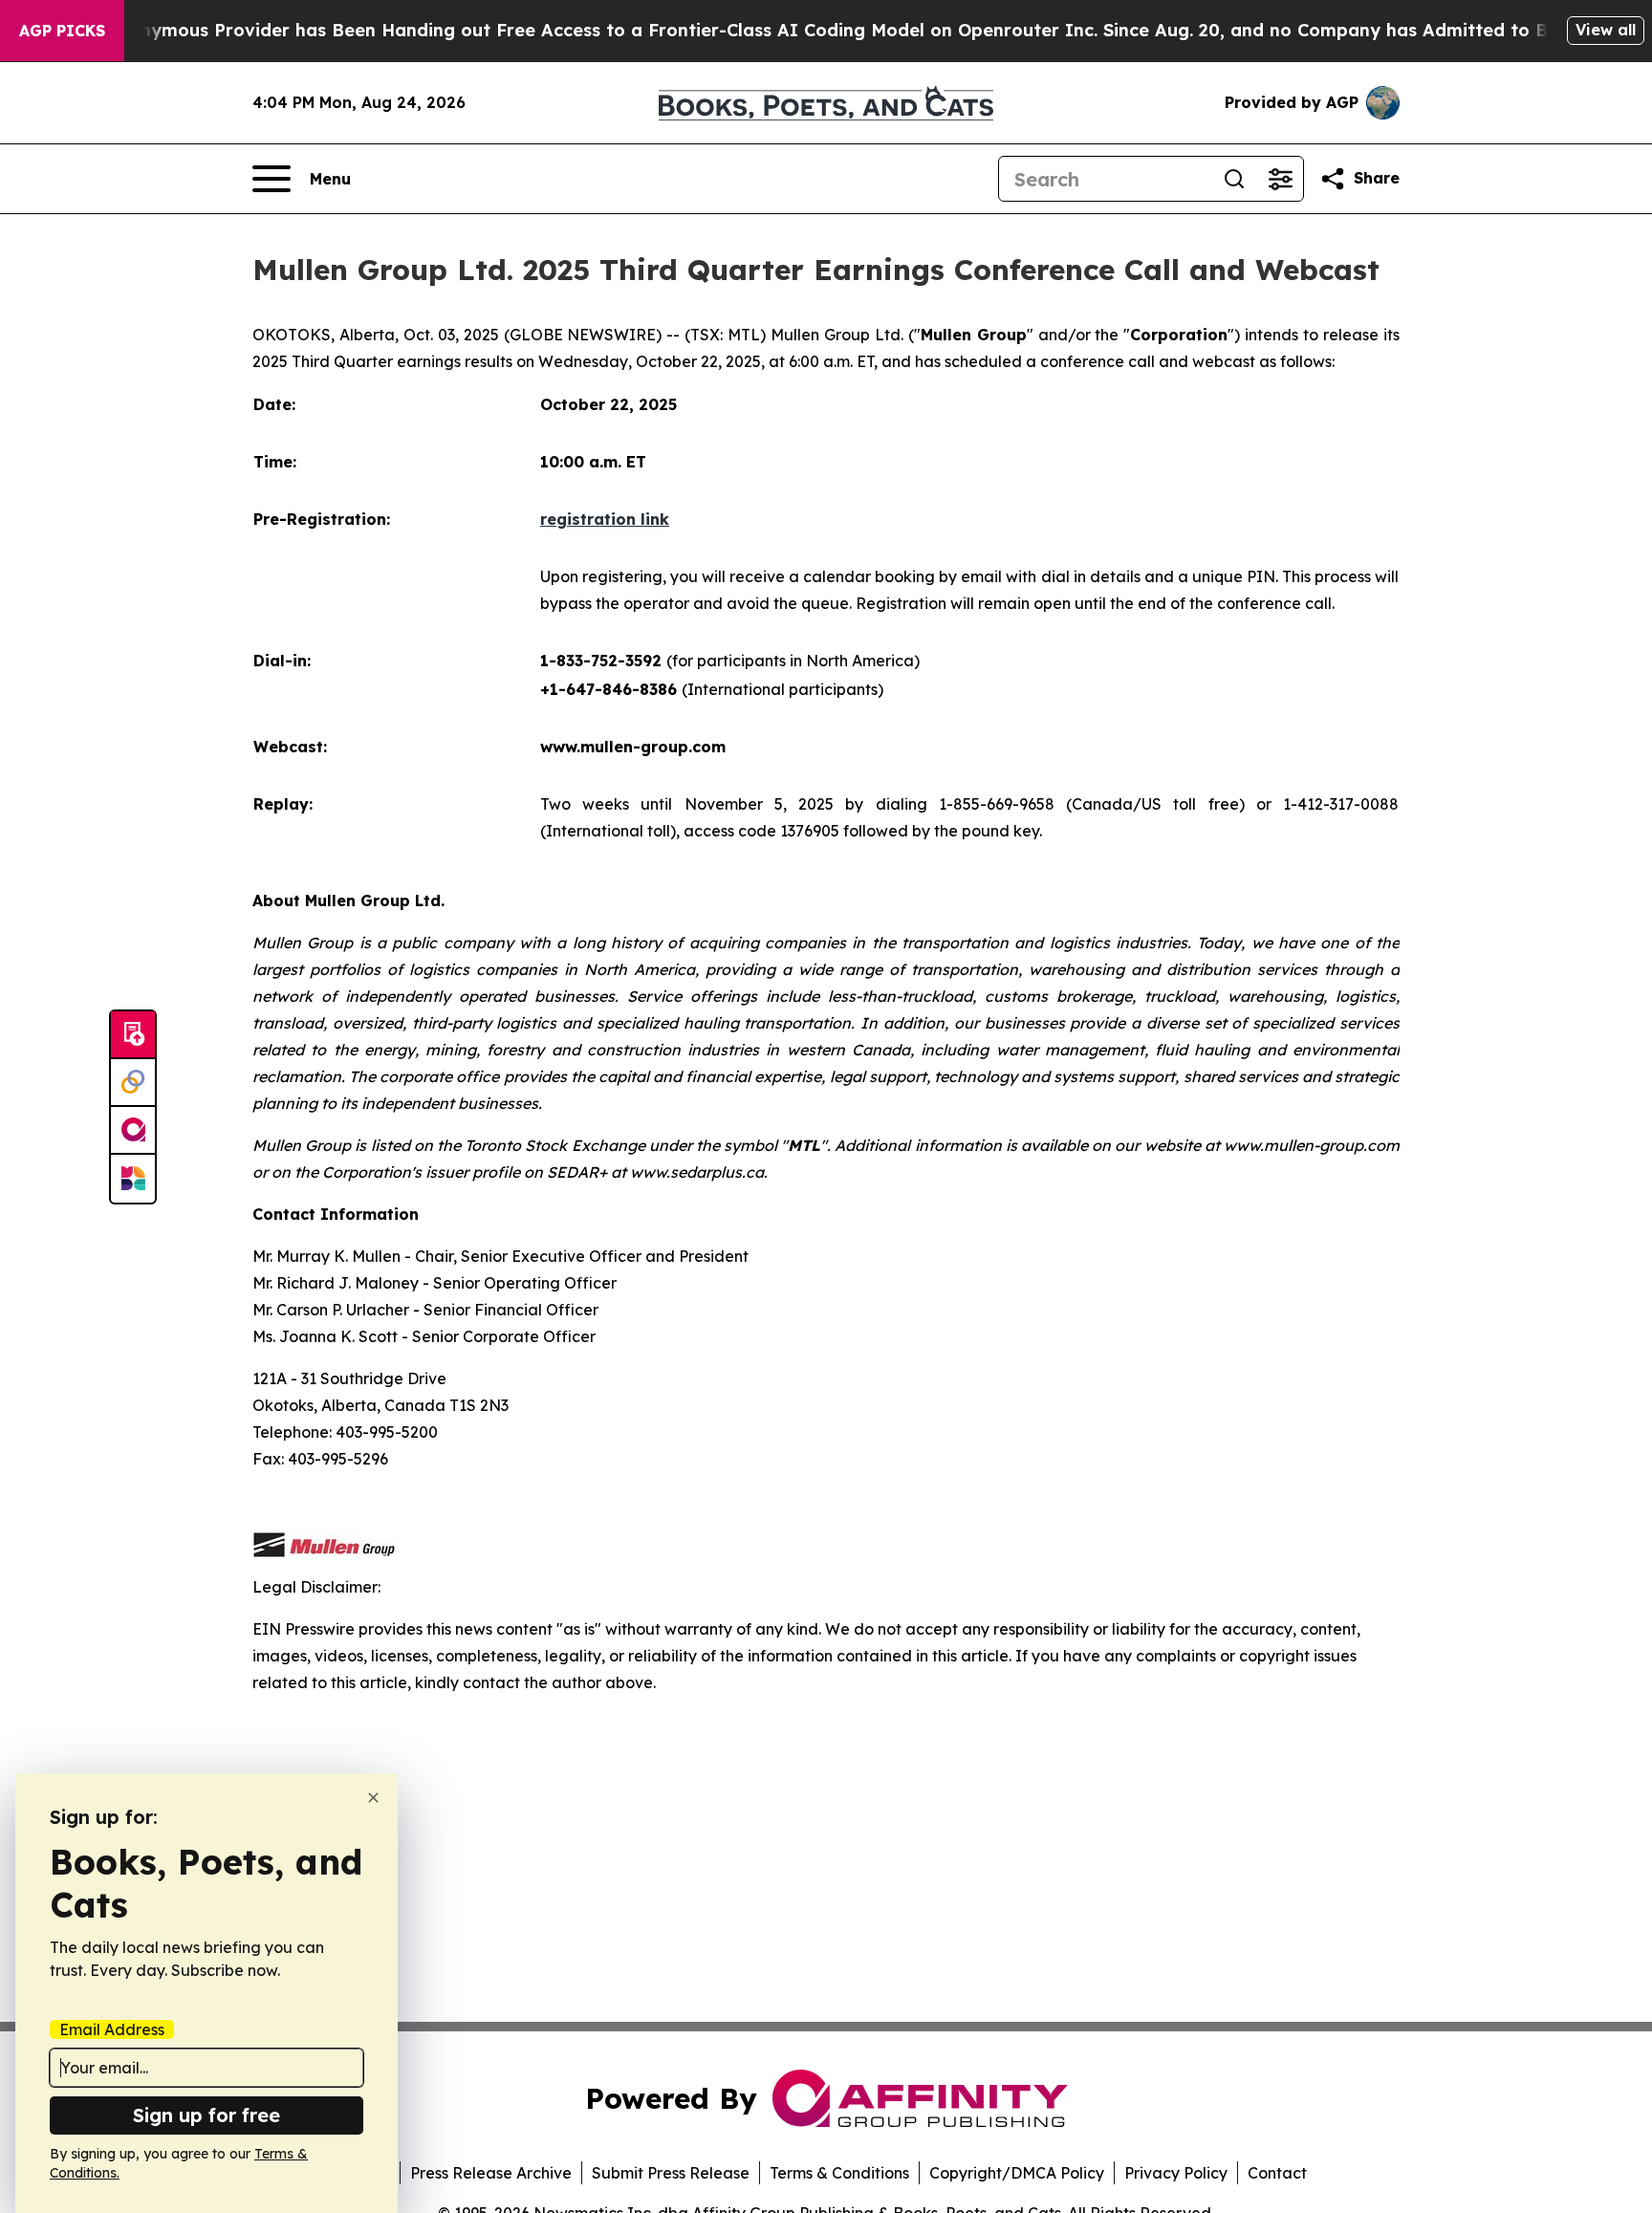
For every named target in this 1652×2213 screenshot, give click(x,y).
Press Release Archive (491, 2173)
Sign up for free (206, 2115)
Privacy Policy (1176, 2173)
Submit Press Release (671, 2173)
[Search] (1234, 179)
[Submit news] (133, 1035)
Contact (1277, 2173)
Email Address (112, 2029)
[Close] (373, 1798)
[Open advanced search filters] (1280, 179)
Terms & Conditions (839, 2173)
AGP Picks (62, 31)
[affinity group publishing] (133, 1131)
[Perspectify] (133, 1083)
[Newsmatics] (133, 1179)
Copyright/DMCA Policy (1017, 2173)
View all (1606, 30)
